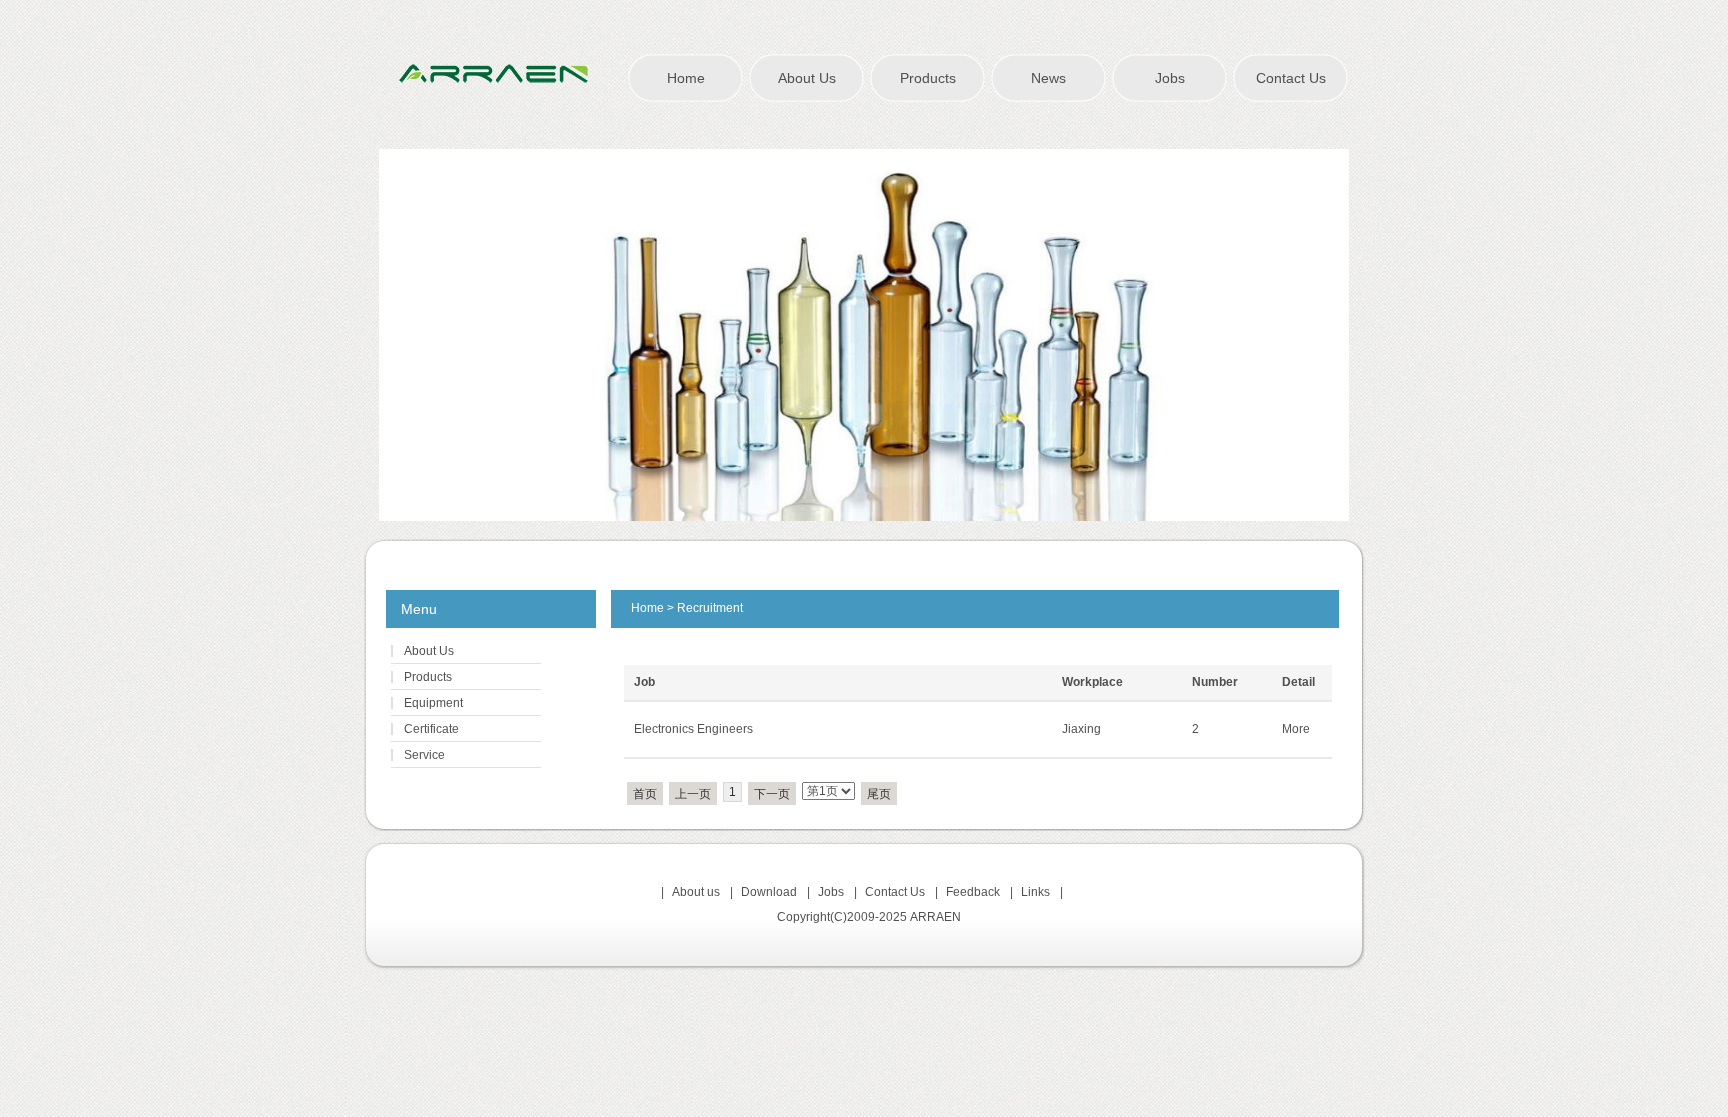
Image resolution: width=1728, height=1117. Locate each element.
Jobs (1170, 78)
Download (769, 892)
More (1296, 729)
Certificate (431, 729)
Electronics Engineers (693, 729)
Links (1035, 892)
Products (928, 78)
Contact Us (1291, 78)
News (1048, 78)
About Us (807, 78)
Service (424, 755)
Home (686, 78)
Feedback (973, 892)
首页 (645, 794)
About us (696, 892)
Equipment (433, 703)
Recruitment (710, 608)
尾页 (879, 794)
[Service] (864, 335)
